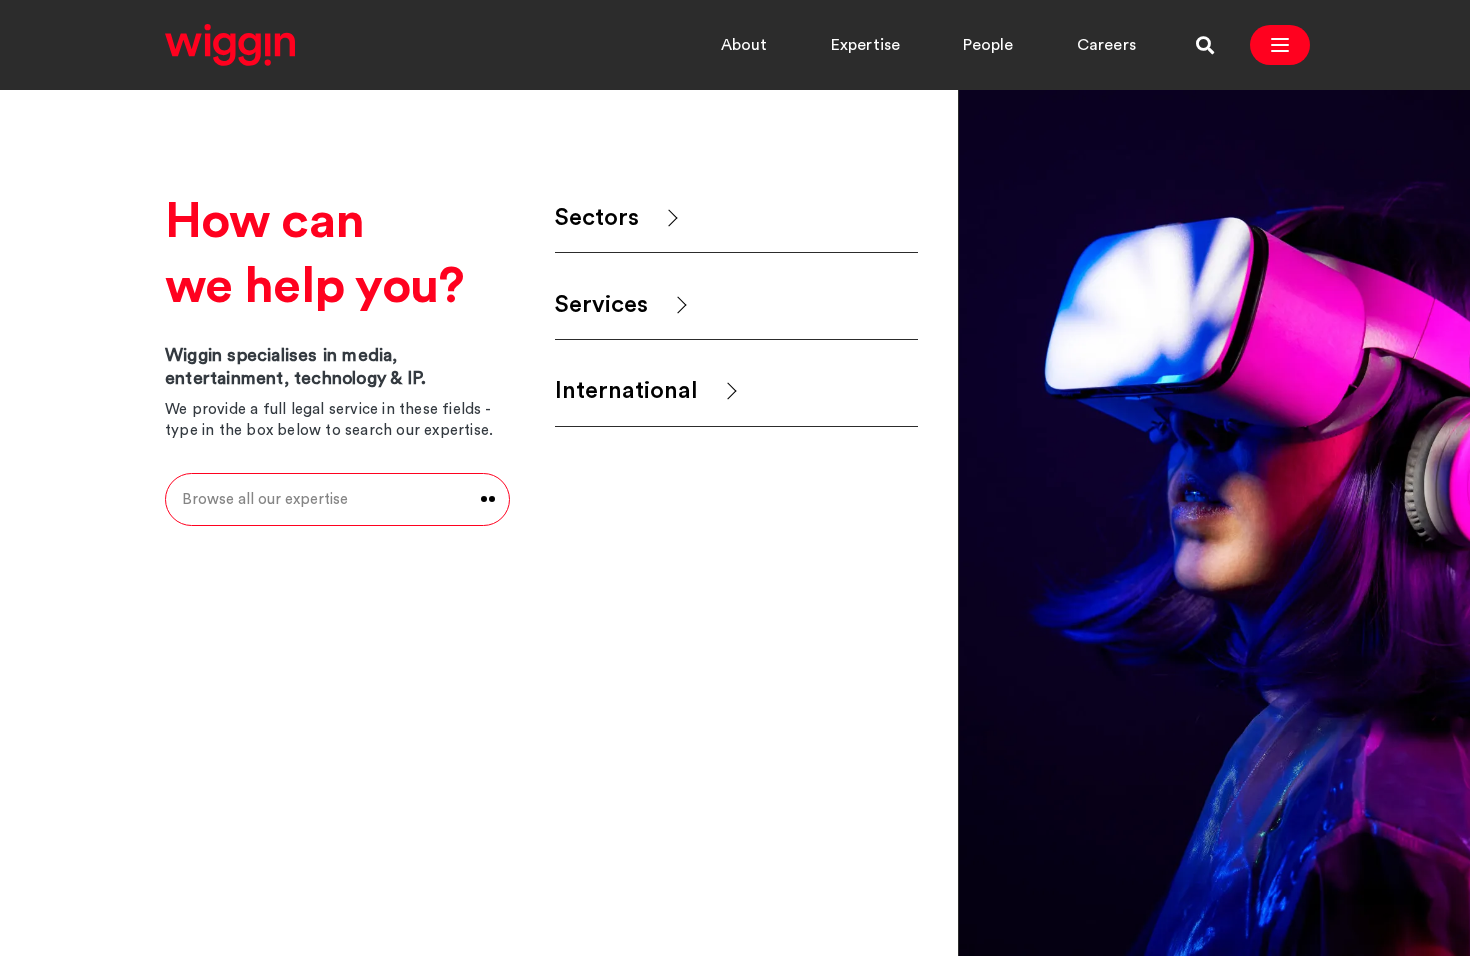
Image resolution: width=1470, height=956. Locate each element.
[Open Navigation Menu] (1280, 45)
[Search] (1205, 45)
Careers (1106, 45)
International (626, 391)
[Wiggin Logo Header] (230, 45)
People (988, 45)
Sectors (597, 218)
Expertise (866, 45)
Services (601, 305)
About (744, 45)
